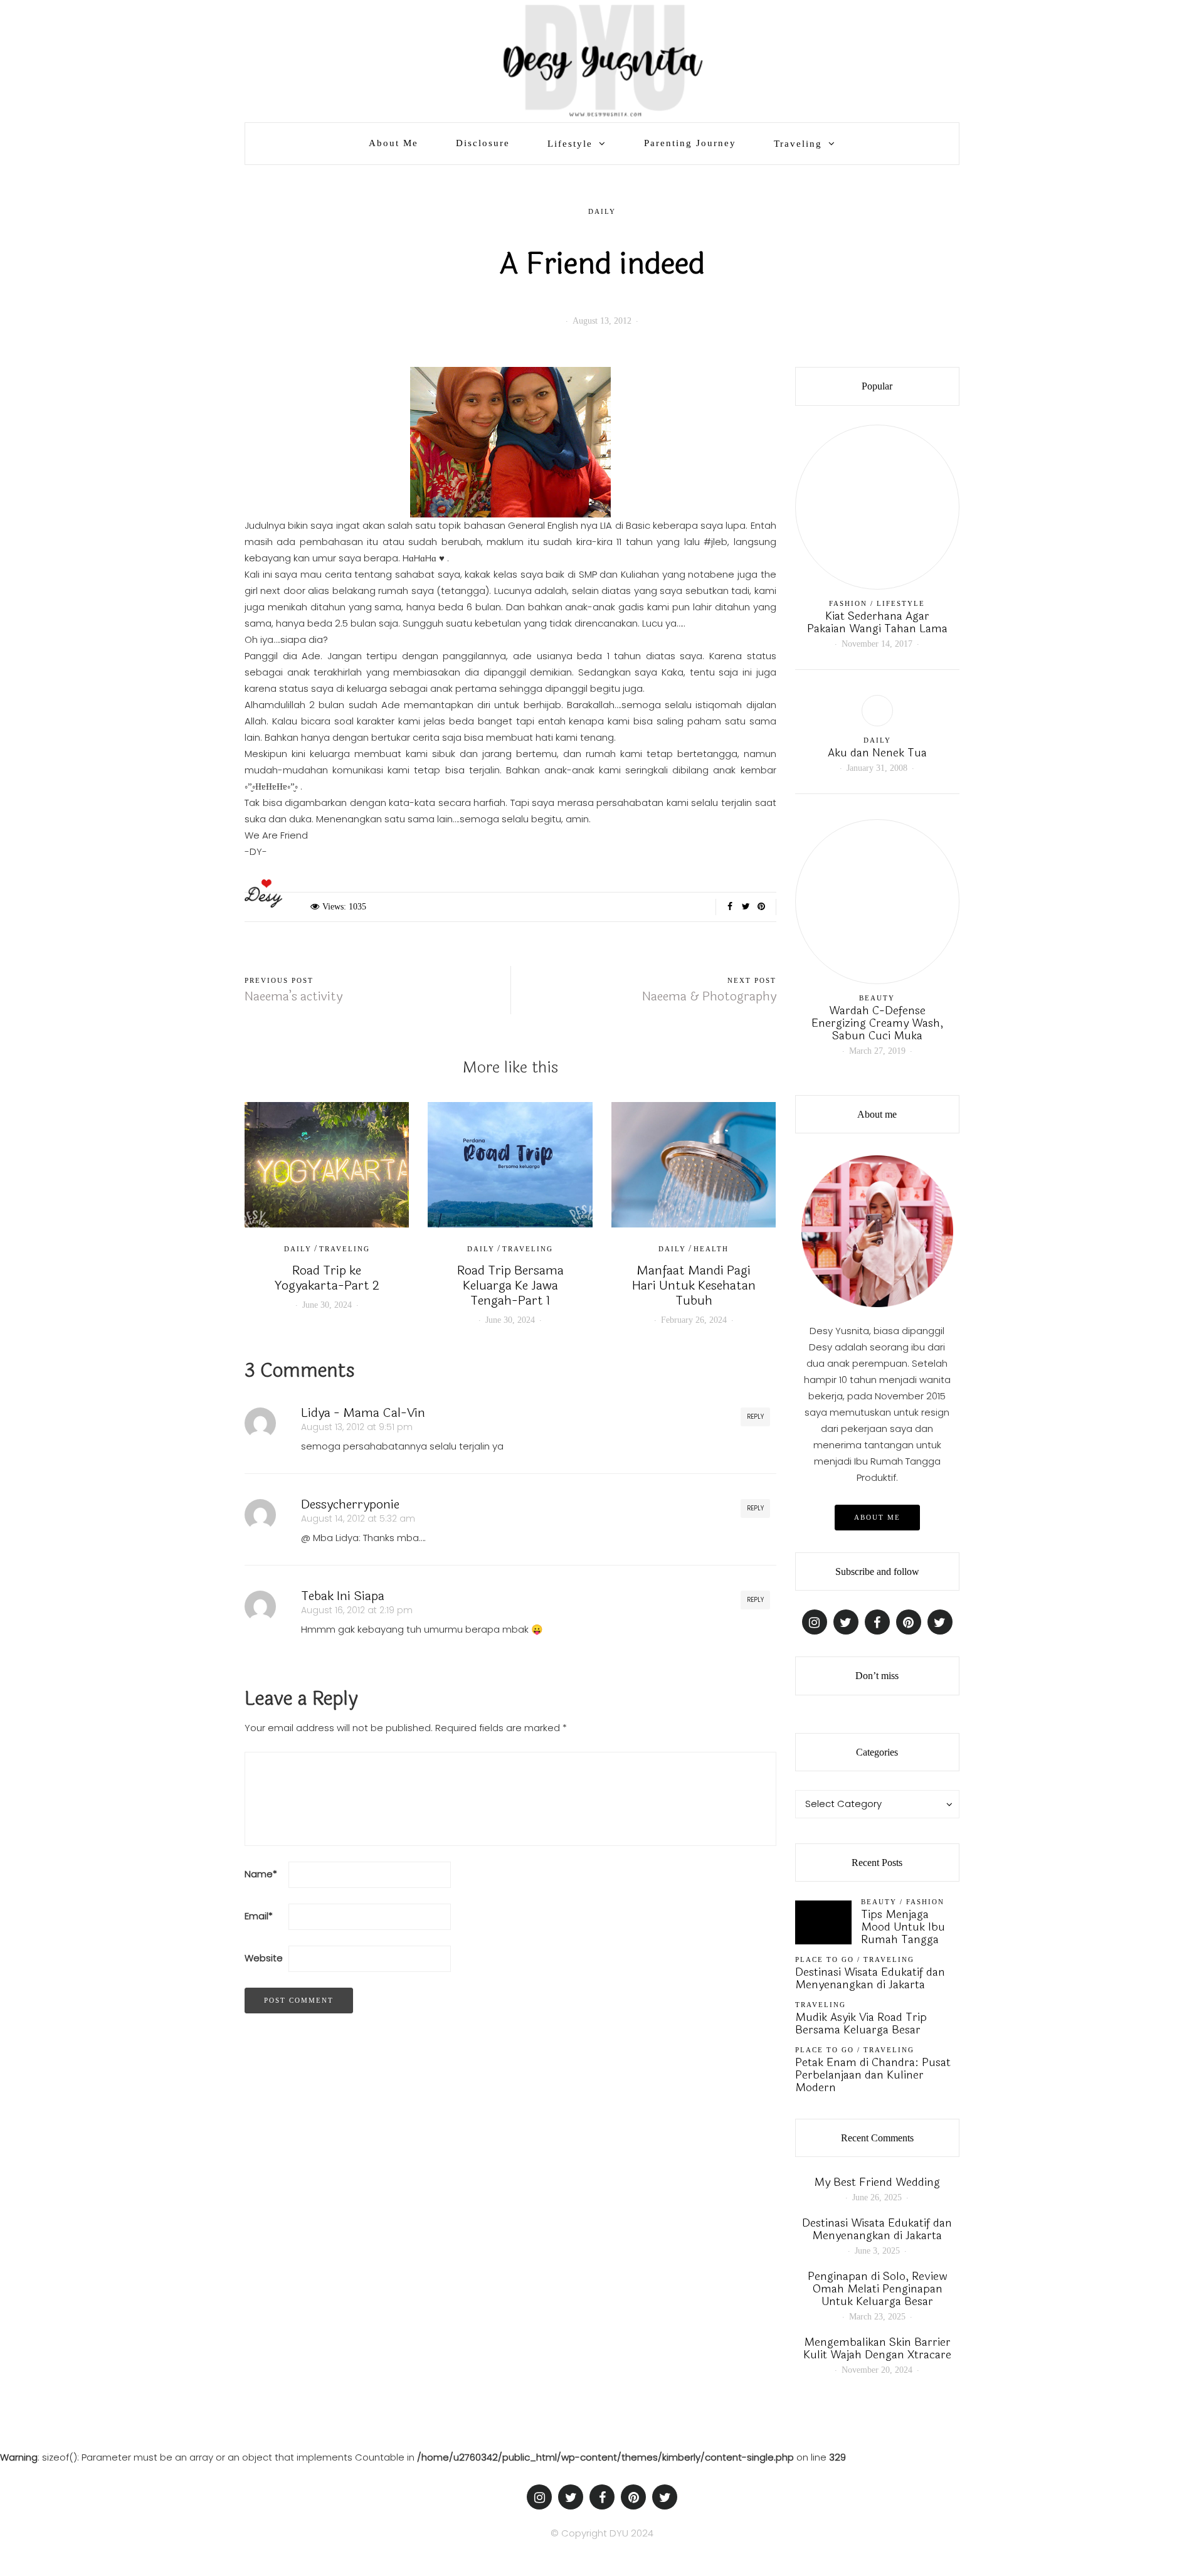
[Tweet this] (746, 907)
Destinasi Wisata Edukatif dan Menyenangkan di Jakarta (870, 1978)
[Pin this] (762, 907)
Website (264, 1958)
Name (261, 1874)
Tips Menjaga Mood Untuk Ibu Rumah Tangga (903, 1927)
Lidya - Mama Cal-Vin (363, 1413)
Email (259, 1916)
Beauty (877, 998)
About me (877, 1517)
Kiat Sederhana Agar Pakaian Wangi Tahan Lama (877, 622)
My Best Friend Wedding (877, 2182)
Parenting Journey (690, 143)
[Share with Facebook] (730, 907)
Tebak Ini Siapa (343, 1596)
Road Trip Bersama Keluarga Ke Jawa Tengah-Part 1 (510, 1285)
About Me (393, 143)
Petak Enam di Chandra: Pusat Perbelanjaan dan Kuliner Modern (873, 2075)
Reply (755, 1417)
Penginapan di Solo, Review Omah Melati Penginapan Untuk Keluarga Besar (877, 2289)
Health (711, 1249)
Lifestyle (570, 144)
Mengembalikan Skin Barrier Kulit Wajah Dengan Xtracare (877, 2348)
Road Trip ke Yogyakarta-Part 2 (327, 1278)
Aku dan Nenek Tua (877, 753)
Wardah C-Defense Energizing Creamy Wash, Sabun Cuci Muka (877, 1023)
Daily (602, 211)
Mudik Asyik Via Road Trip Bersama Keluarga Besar (861, 2023)
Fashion (848, 603)
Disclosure (483, 143)
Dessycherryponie (350, 1504)
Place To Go (825, 1959)
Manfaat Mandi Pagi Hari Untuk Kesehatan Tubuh (694, 1285)
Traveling (798, 144)
